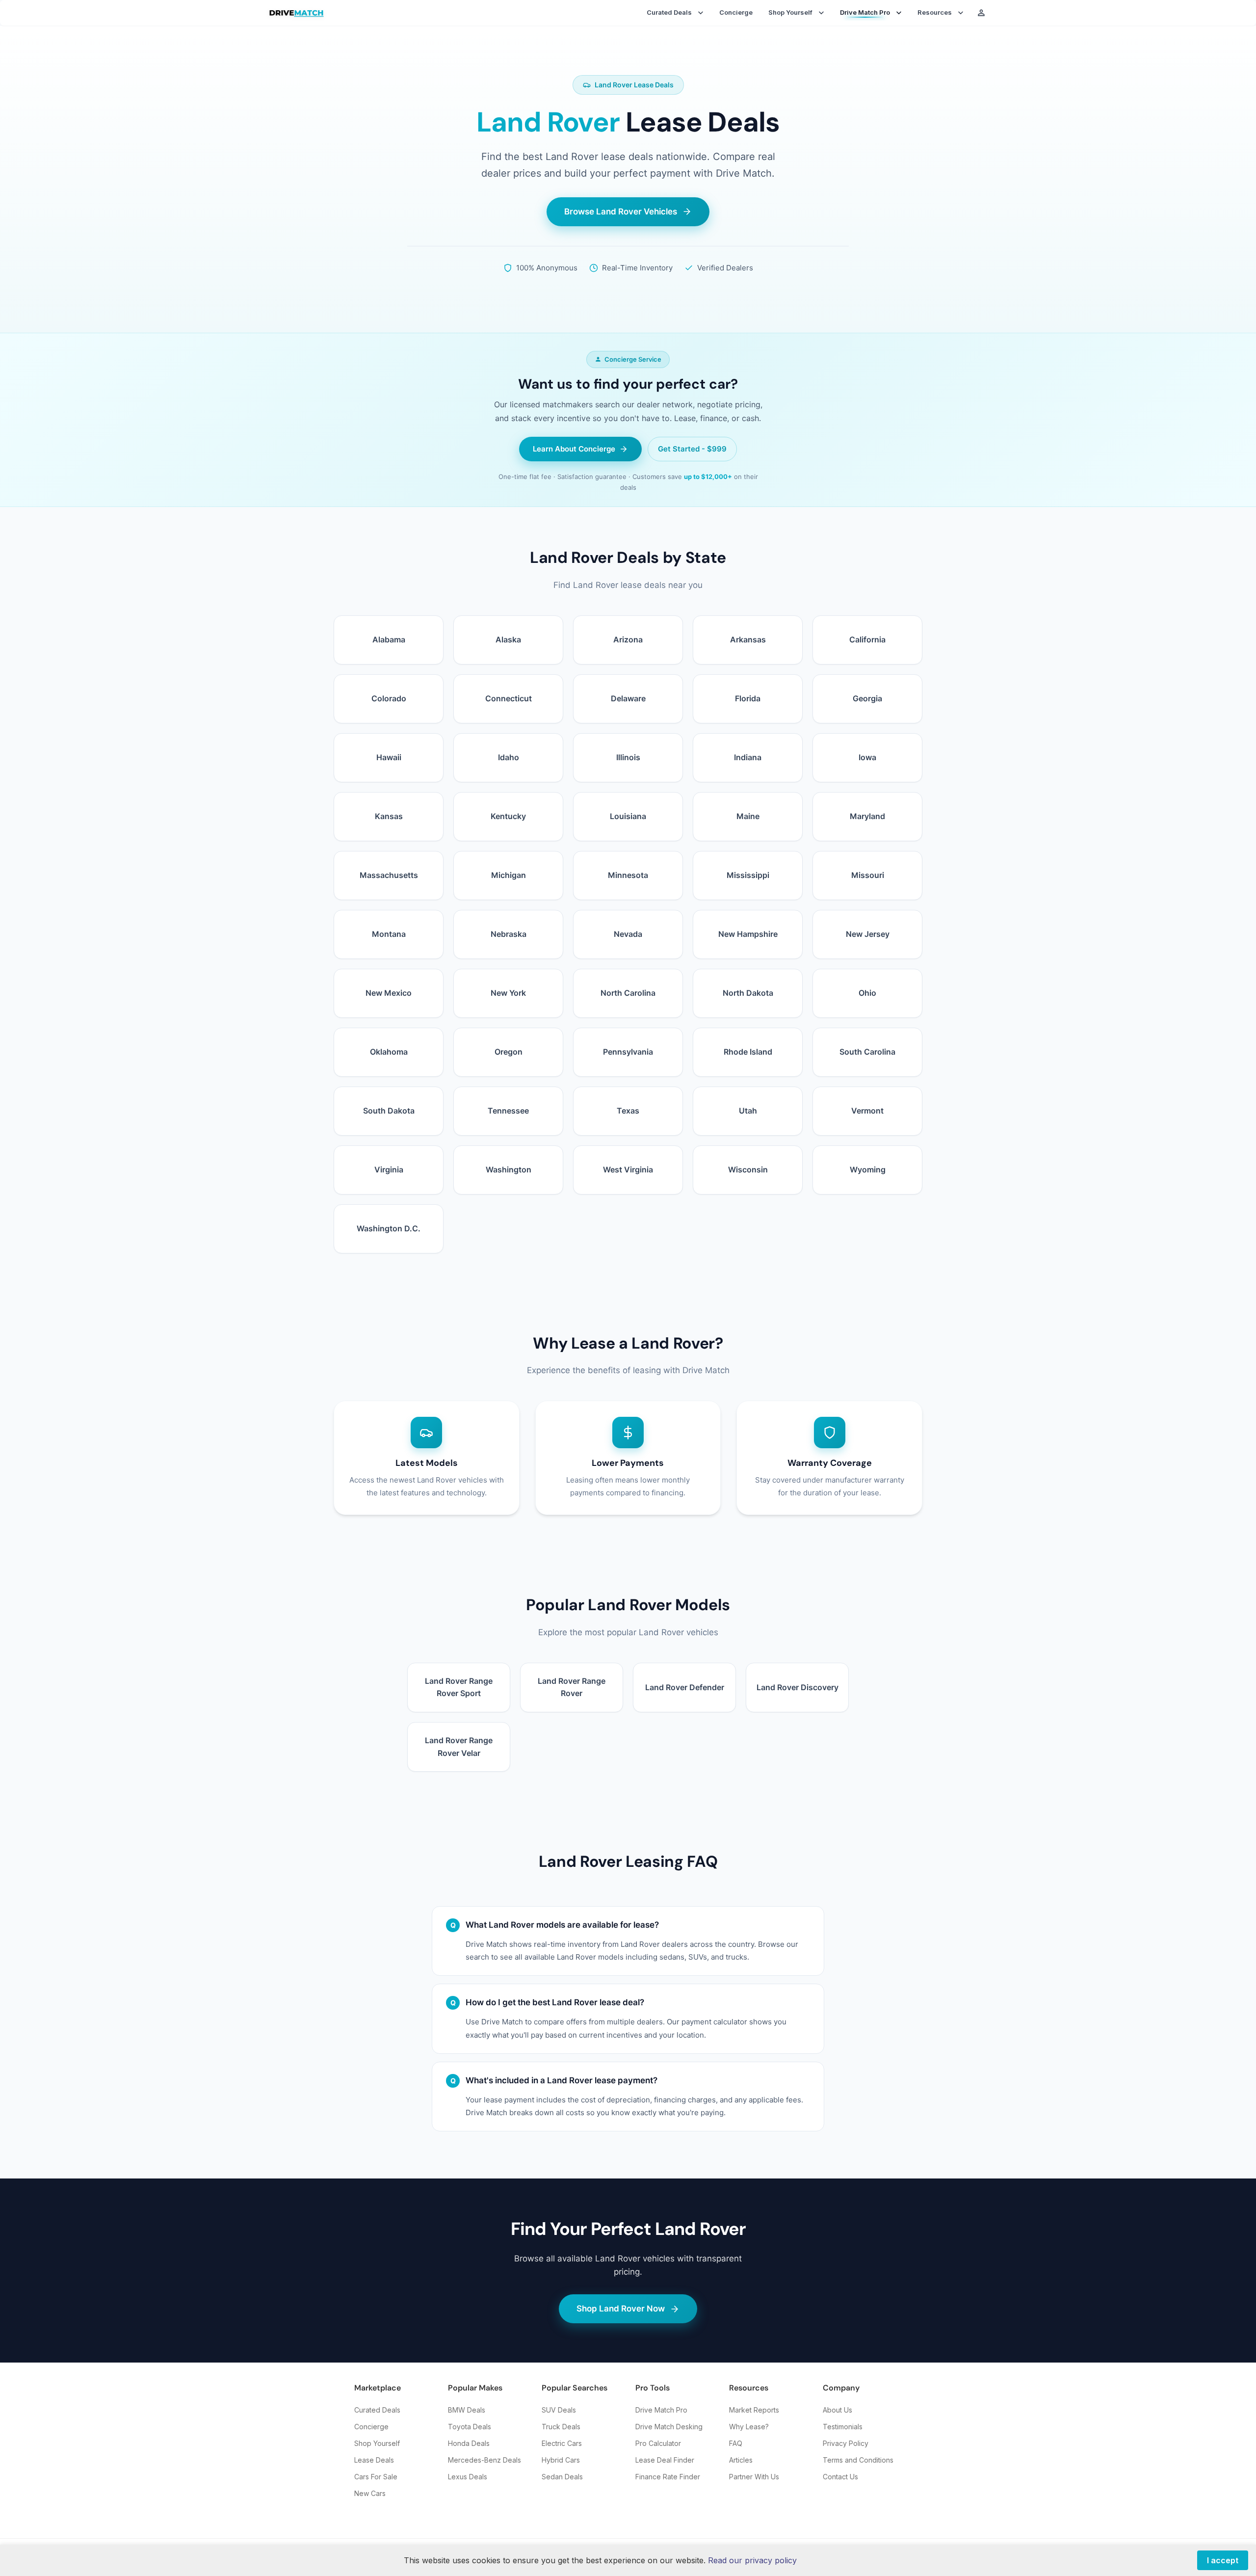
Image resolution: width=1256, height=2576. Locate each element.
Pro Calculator (658, 2443)
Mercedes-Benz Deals (484, 2460)
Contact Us (840, 2477)
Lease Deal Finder (665, 2460)
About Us (837, 2410)
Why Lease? (749, 2427)
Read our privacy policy (752, 2560)
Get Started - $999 (692, 449)
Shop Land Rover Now (621, 2309)
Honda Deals (469, 2443)
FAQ (736, 2443)
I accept (1223, 2560)
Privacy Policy (846, 2443)
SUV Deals (559, 2410)
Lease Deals (374, 2460)
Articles (741, 2460)
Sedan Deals (562, 2477)
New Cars (370, 2493)
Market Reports (754, 2410)
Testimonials (843, 2427)
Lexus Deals (468, 2477)
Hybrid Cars (561, 2460)
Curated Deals (377, 2410)
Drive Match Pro (661, 2410)
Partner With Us (754, 2477)
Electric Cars (562, 2443)
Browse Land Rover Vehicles (621, 212)
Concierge (736, 12)
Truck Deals (561, 2427)
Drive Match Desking (669, 2427)
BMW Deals (467, 2410)
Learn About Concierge (574, 449)
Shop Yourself (377, 2443)
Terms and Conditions (858, 2460)
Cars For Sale (376, 2477)
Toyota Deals (470, 2427)
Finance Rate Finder (668, 2477)
